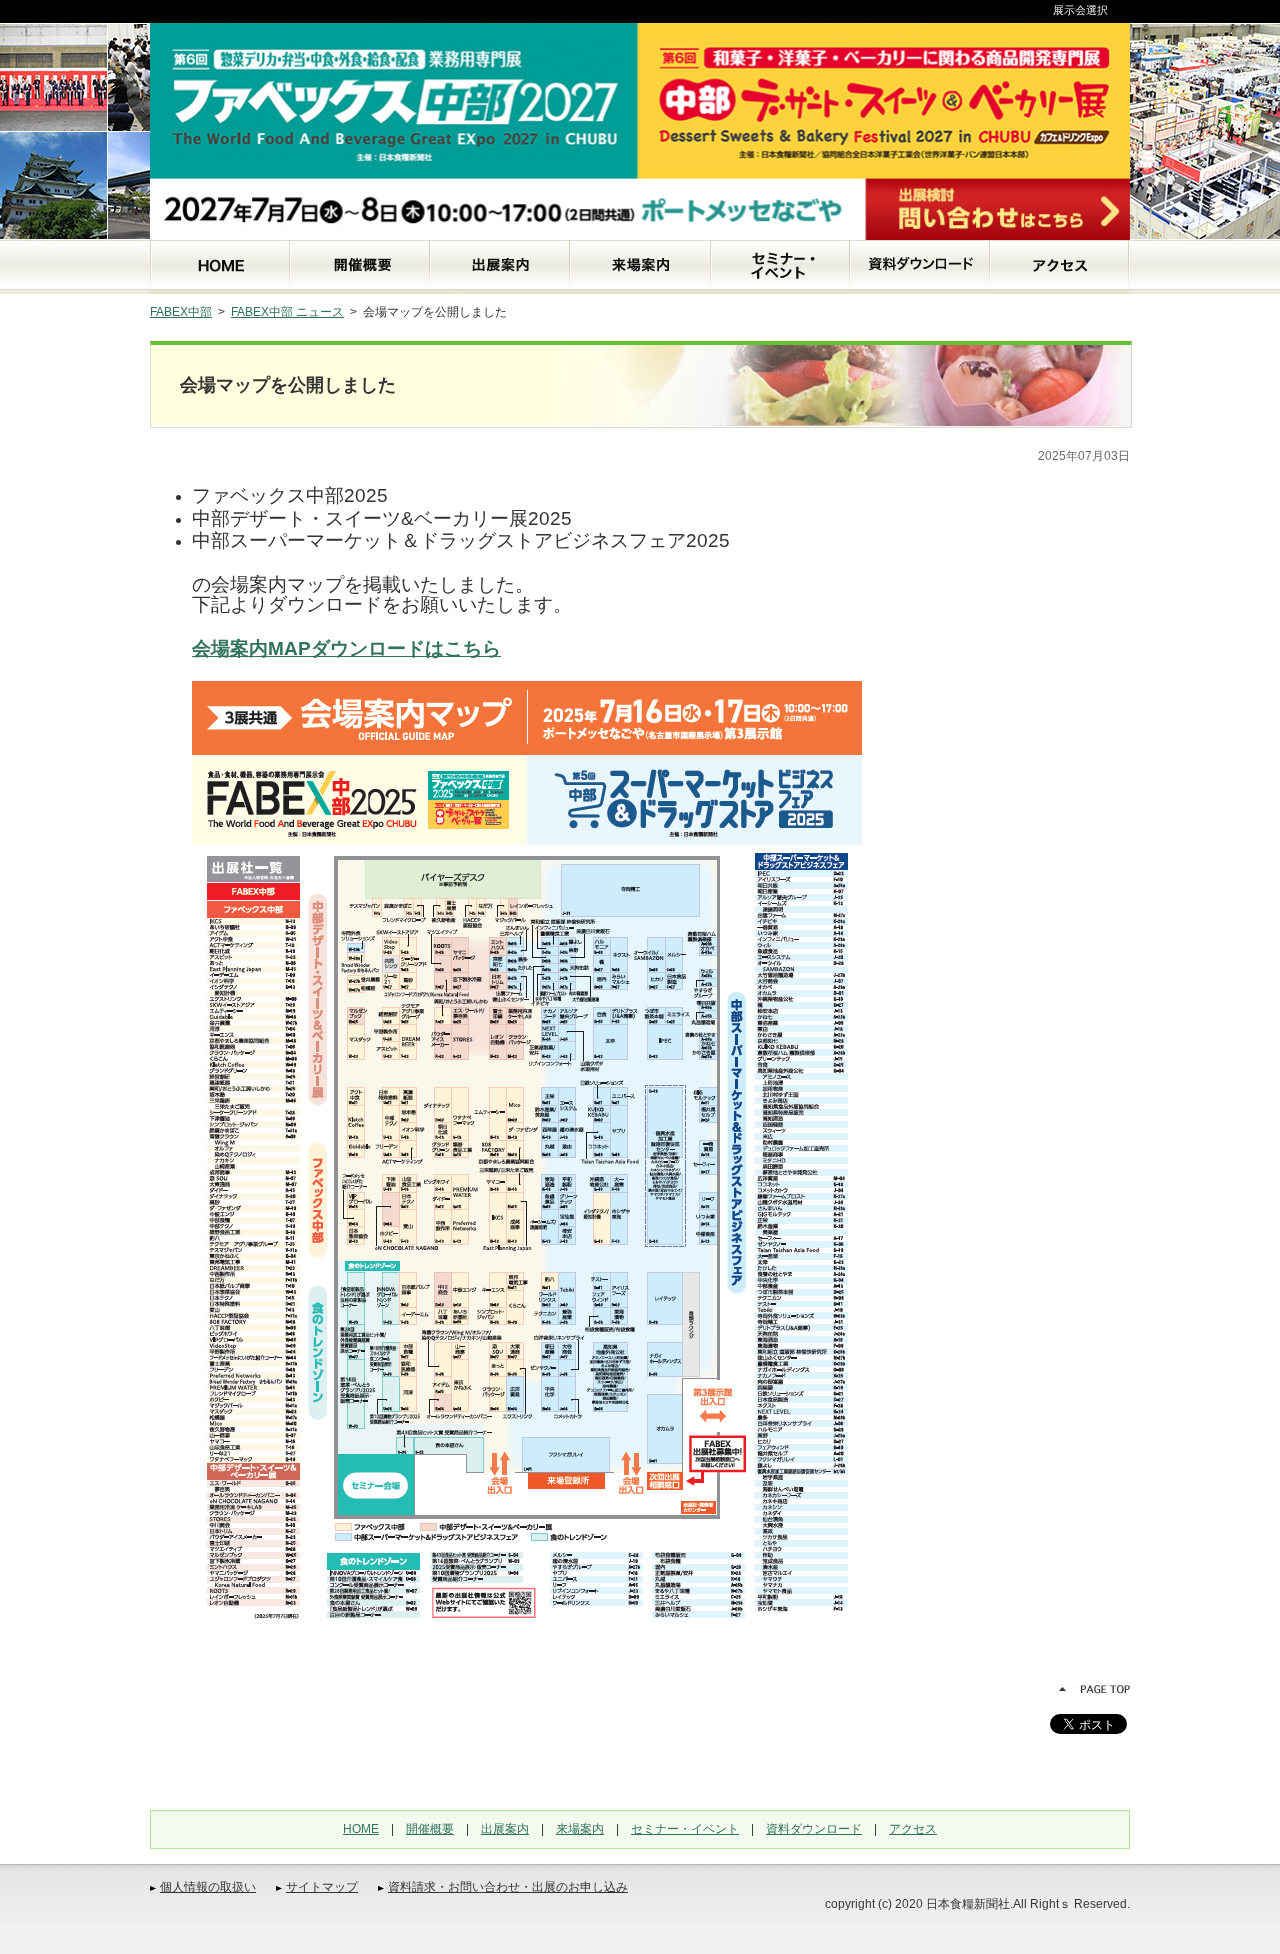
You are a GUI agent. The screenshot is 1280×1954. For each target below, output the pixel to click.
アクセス (913, 1829)
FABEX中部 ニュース (287, 312)
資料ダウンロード (814, 1829)
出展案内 (505, 1829)
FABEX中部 (181, 312)
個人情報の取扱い (208, 1887)
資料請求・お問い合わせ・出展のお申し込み (508, 1887)
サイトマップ (322, 1887)
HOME (361, 1829)
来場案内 (580, 1829)
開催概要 (430, 1829)
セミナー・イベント (685, 1829)
